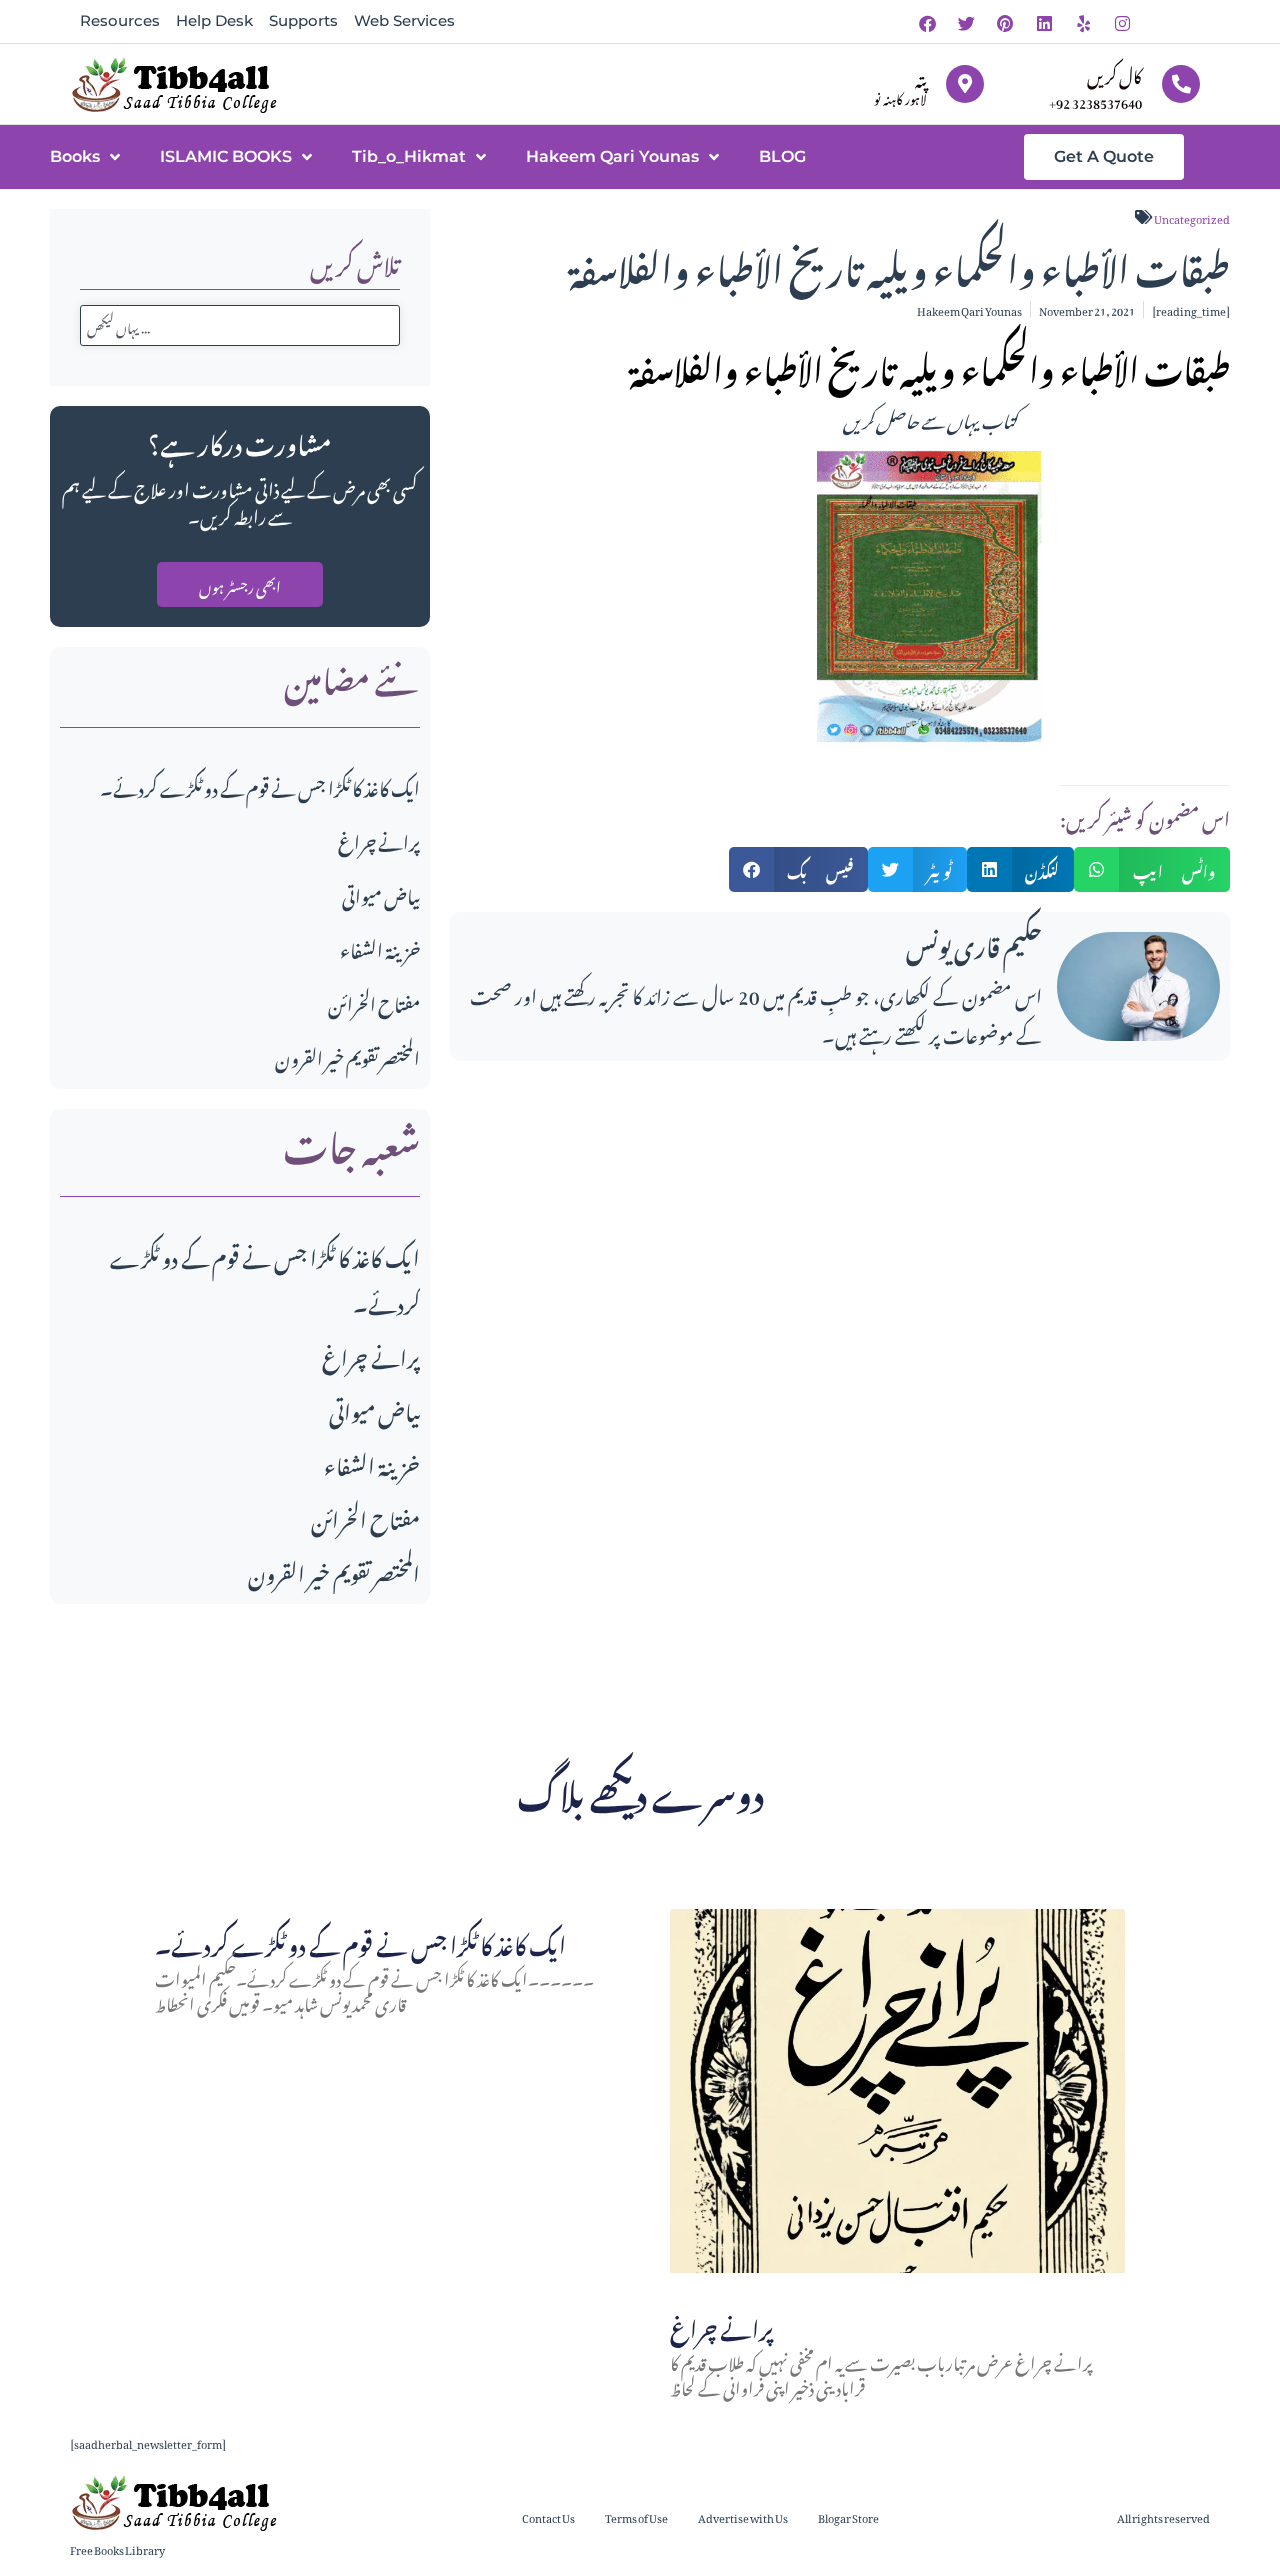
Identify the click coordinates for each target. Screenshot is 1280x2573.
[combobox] (240, 325)
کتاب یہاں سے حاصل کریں (930, 417)
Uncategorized (1192, 217)
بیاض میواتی (381, 893)
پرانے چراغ (379, 839)
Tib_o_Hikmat (409, 156)
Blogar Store (848, 2516)
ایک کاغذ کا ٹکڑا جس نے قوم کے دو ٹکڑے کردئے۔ (260, 785)
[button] (799, 869)
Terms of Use (636, 2516)
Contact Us (548, 2516)
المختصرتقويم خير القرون (347, 1055)
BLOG (782, 156)
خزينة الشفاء (380, 947)
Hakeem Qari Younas (612, 156)
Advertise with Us (743, 2516)
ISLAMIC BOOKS (226, 156)
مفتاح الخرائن (374, 1001)
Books (75, 156)
